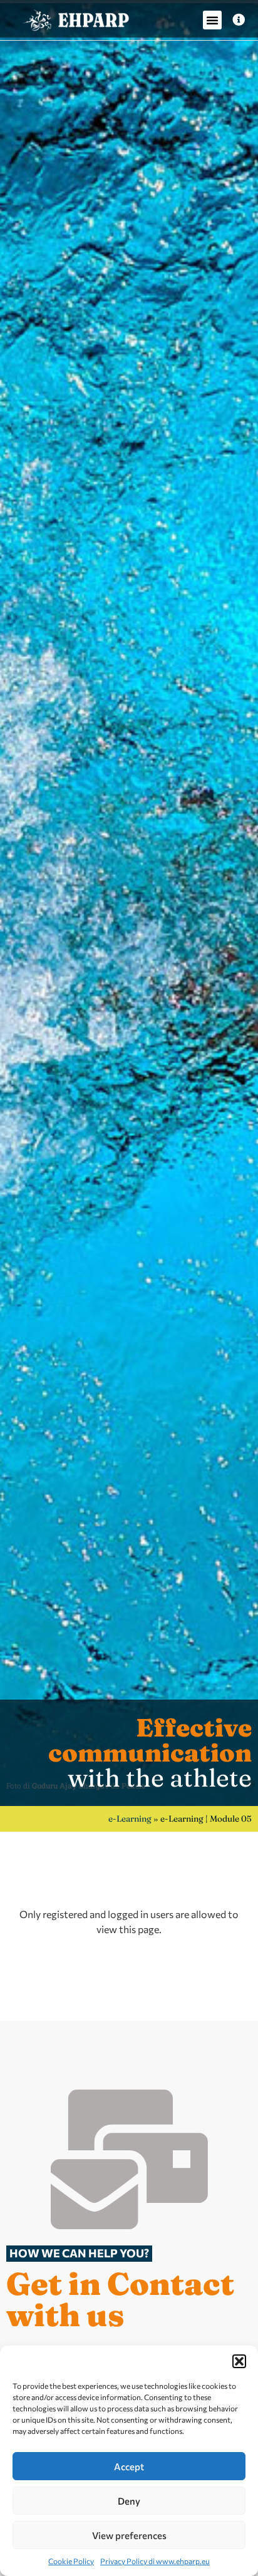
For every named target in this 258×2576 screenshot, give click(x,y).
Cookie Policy (71, 2561)
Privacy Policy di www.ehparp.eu (155, 2561)
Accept (129, 2466)
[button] (239, 2361)
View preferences (129, 2535)
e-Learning (130, 1819)
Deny (129, 2501)
